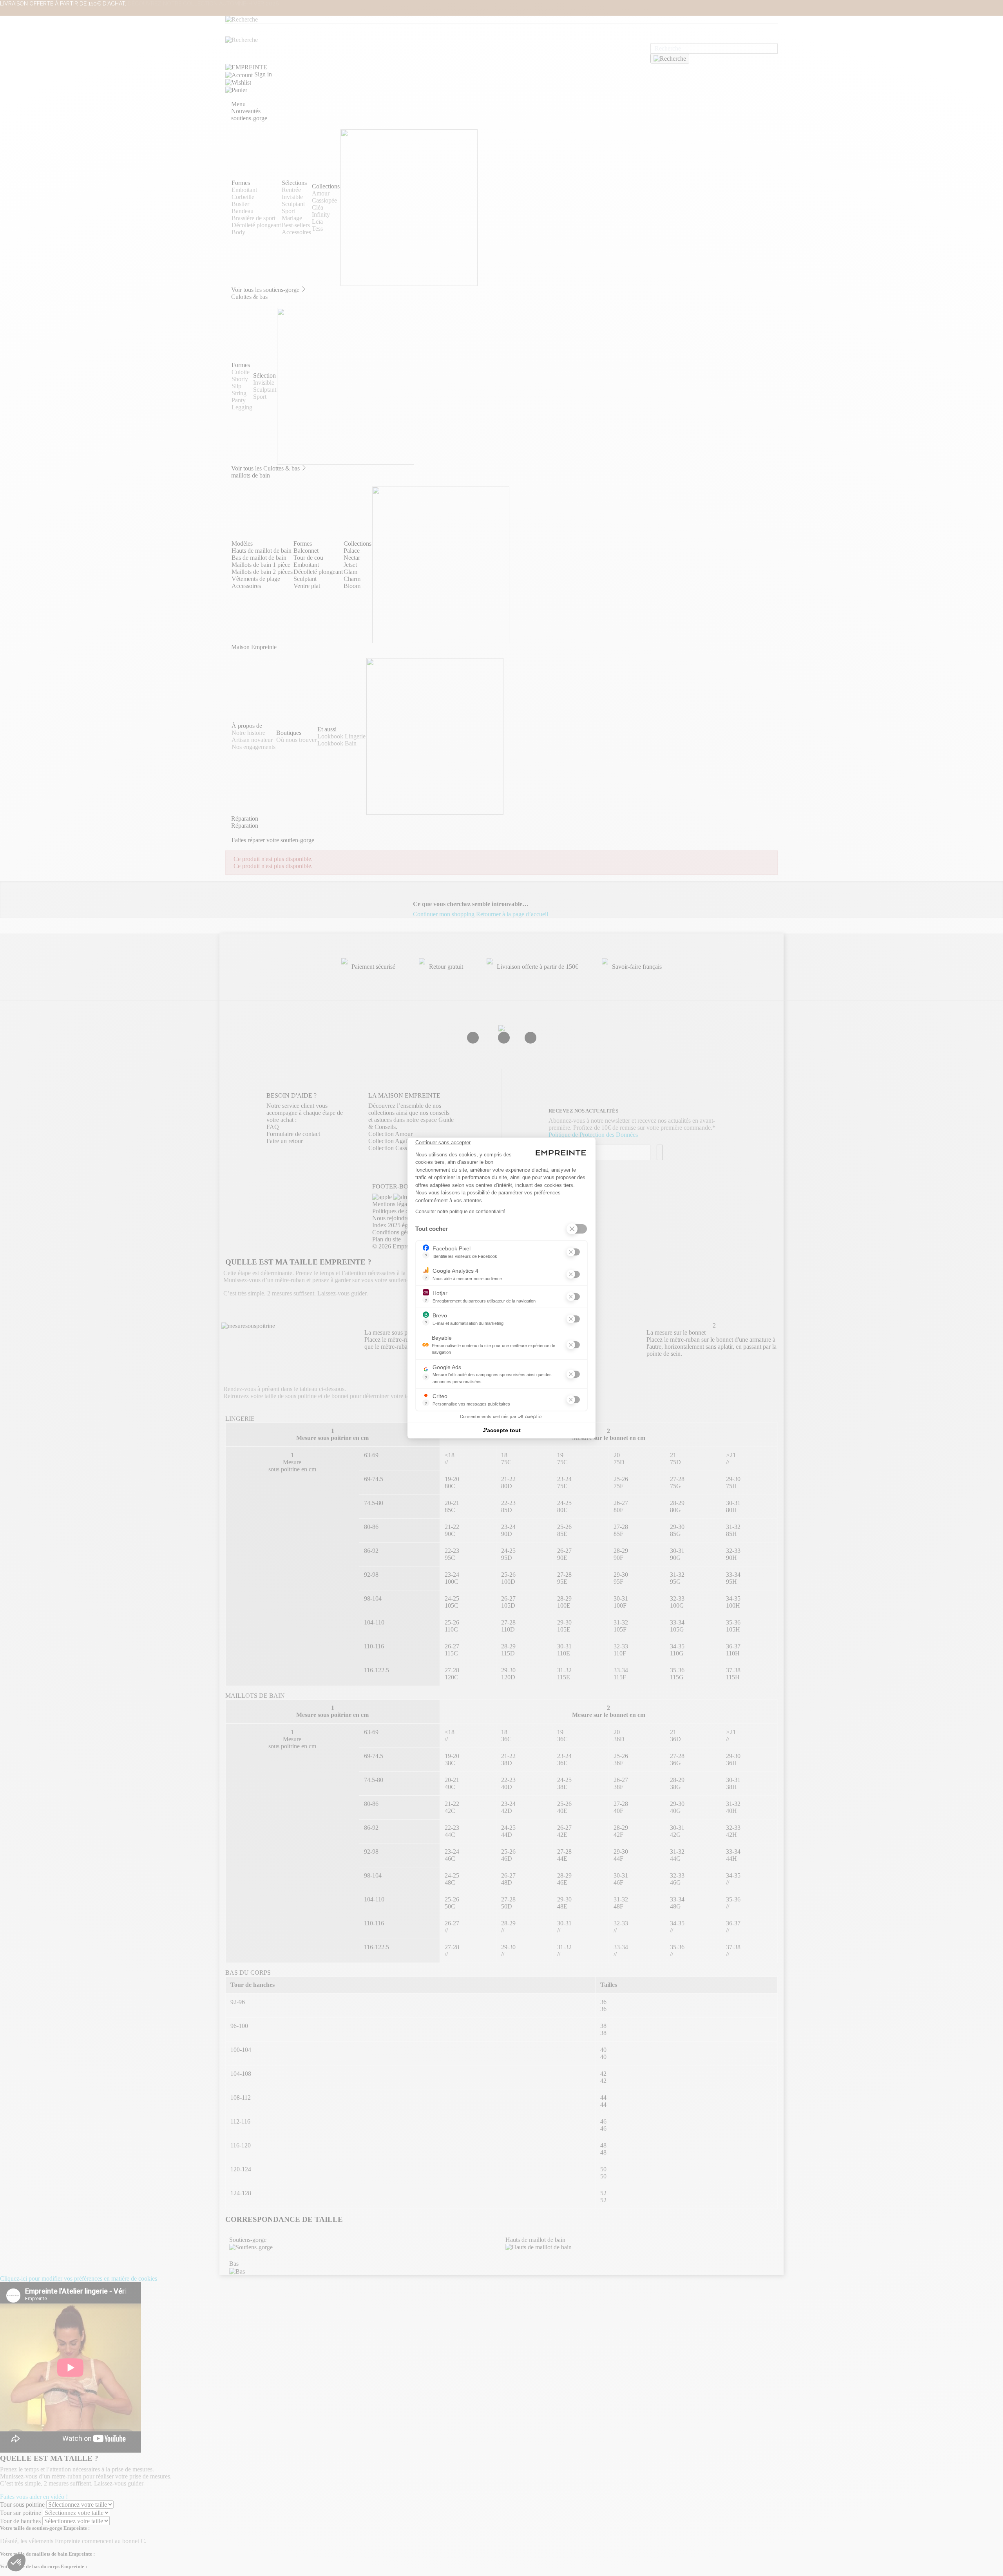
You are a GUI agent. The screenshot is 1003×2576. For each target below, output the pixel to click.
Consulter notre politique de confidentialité (460, 1212)
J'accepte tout (502, 1430)
